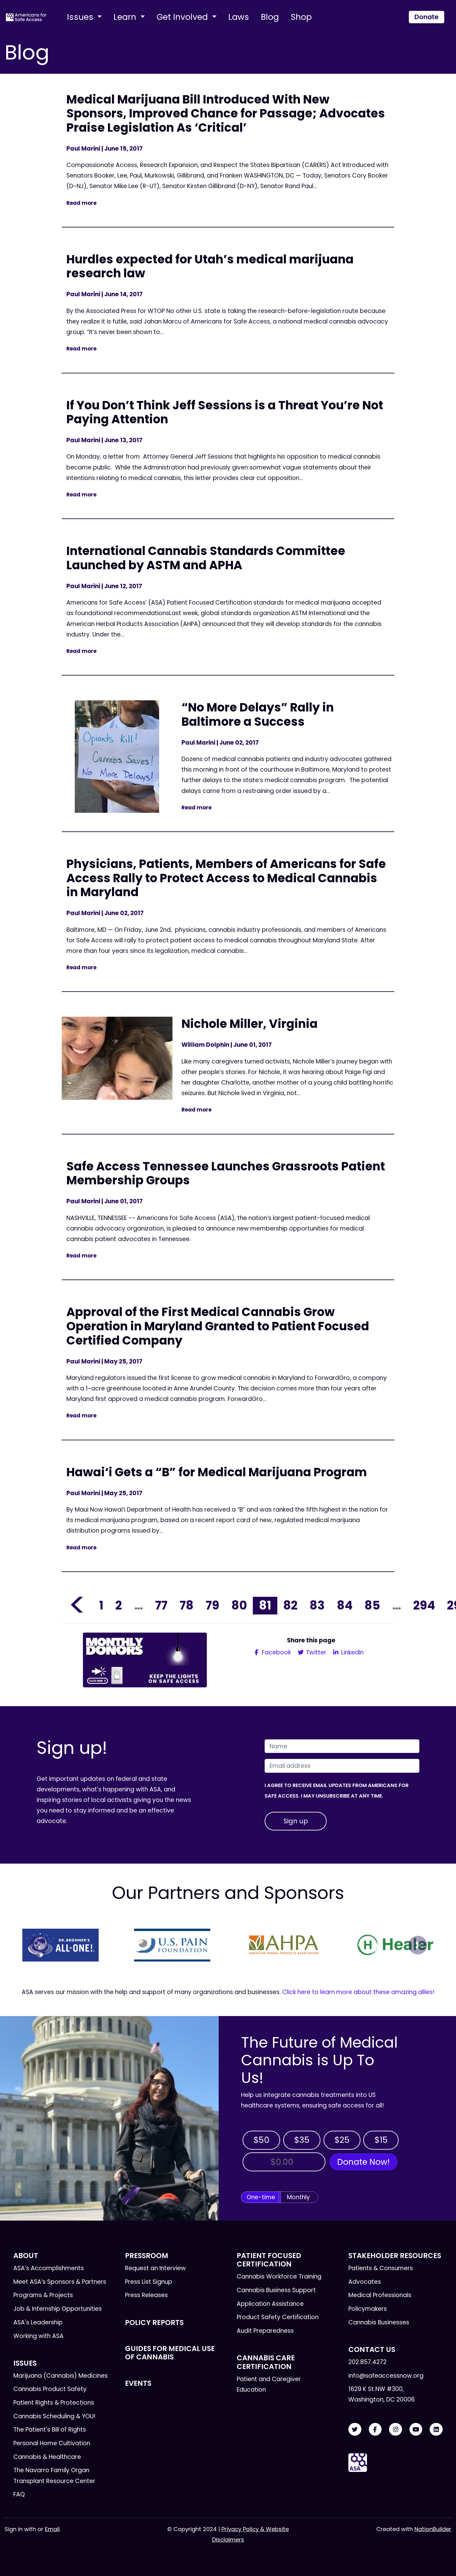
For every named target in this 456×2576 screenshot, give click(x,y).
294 (424, 1605)
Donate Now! (363, 2162)
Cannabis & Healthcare (47, 2457)
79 (212, 1605)
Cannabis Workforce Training (279, 2277)
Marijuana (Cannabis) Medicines (60, 2376)
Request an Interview (155, 2268)
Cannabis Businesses (379, 2322)
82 (290, 1605)
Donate (427, 17)
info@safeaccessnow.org (386, 2376)
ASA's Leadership (38, 2322)
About (26, 2256)
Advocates (365, 2282)
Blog (270, 17)
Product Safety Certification (278, 2317)
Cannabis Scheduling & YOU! (54, 2416)
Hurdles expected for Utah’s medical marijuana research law (210, 266)
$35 (302, 2140)
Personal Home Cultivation (52, 2443)
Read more (81, 203)
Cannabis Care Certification (266, 2362)
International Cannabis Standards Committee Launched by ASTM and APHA (206, 558)
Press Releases (146, 2295)
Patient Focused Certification (269, 2260)
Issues (81, 17)
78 (187, 1605)
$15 (381, 2140)
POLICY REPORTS (154, 2323)
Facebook (276, 1652)
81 (265, 1605)
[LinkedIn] (436, 2430)
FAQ (19, 2494)
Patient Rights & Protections (54, 2403)
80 (239, 1605)
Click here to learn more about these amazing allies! (358, 1992)
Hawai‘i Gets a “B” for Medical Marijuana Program (217, 1472)
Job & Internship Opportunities (58, 2309)
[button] (38, 1945)
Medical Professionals (380, 2295)
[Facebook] (375, 2430)
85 (372, 1605)
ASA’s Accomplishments (49, 2268)
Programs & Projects (43, 2295)
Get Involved (183, 17)
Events (138, 2383)
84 (345, 1605)
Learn (126, 17)
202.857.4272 (367, 2362)
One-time (261, 2197)
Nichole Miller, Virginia (250, 1024)
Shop (301, 17)
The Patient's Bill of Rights (50, 2430)
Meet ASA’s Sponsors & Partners (60, 2282)
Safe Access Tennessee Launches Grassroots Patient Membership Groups (226, 1173)
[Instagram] (396, 2430)
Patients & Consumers (381, 2268)
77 (161, 1605)
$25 (342, 2140)
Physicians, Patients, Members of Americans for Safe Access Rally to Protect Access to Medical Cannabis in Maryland (226, 878)
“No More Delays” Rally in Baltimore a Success (258, 714)
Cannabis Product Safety (50, 2389)
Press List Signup (149, 2282)
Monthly (298, 2197)
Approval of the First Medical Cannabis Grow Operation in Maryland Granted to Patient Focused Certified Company (218, 1326)
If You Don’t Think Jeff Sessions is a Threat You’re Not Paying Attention (225, 412)
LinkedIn (352, 1652)
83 (317, 1605)
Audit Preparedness (265, 2331)
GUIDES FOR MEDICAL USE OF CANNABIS (170, 2353)
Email (52, 2529)
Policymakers (368, 2309)
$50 (261, 2140)
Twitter (315, 1652)
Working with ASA (38, 2336)
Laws (239, 17)
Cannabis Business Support (276, 2290)
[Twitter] (355, 2430)
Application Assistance (270, 2304)
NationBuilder (433, 2529)
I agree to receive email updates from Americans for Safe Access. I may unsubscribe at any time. (337, 1791)
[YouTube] (416, 2430)
